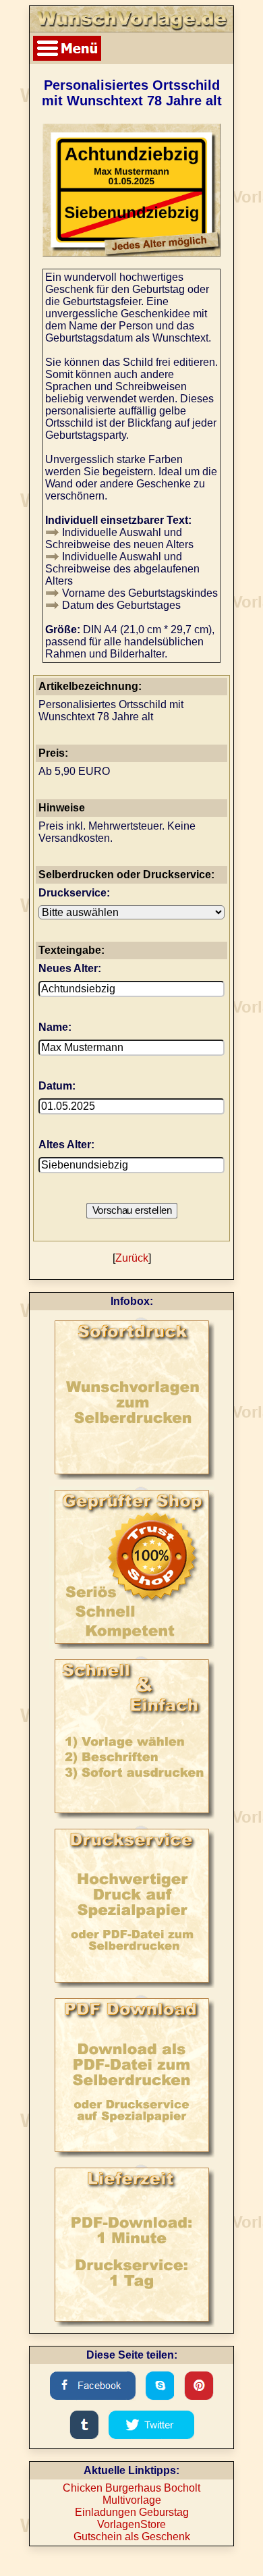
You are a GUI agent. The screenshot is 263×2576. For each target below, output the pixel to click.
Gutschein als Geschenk (132, 2537)
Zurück (132, 1258)
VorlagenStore (131, 2524)
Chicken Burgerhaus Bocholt (131, 2488)
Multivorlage (132, 2500)
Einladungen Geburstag (132, 2512)
